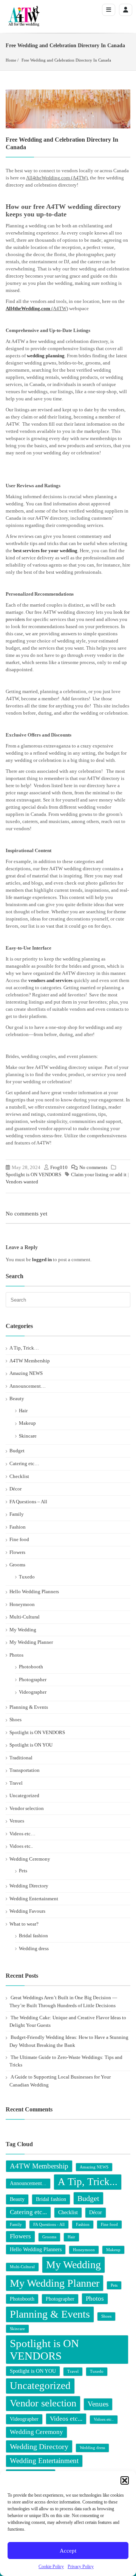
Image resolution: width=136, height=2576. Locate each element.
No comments (93, 1167)
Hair (23, 1411)
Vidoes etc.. (21, 1846)
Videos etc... (66, 2419)
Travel (16, 1783)
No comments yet (26, 1214)
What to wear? (24, 1924)
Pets (23, 1871)
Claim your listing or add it (99, 1174)
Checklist (19, 1476)
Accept (68, 2551)
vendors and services (50, 980)
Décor (15, 1489)
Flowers (17, 1552)
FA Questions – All (28, 1502)
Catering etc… (24, 1463)
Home (11, 60)
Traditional (21, 1758)
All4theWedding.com (28, 308)
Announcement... (28, 2183)
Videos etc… (22, 1834)
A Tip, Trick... (88, 2182)
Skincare (28, 1436)
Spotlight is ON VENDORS (33, 1174)
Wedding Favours (27, 1911)
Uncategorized (24, 1795)
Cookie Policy (51, 2567)
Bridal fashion (33, 1936)
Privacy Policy (81, 2567)
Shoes (15, 1720)
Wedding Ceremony (30, 1859)
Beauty (17, 1398)
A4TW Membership (30, 1361)
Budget (17, 1451)
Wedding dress (34, 1948)
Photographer (33, 1679)
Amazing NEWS (26, 1373)
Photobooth (31, 1667)
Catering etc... (28, 2212)
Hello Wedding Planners (34, 1591)
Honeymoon (22, 1604)
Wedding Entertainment (34, 1899)
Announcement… (28, 1386)
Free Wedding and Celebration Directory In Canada (66, 60)
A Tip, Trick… (24, 1348)
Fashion (18, 1527)
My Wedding (23, 1630)
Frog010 (59, 1167)
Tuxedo (27, 1577)
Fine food (19, 1539)
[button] (125, 2480)
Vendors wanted (22, 1182)
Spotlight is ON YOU (31, 1745)
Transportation (25, 1770)
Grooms (17, 1565)
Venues (17, 1821)
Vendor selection (27, 1808)
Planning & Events (29, 1707)
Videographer (33, 1692)
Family (17, 1514)
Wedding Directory (29, 1886)
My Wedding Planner (31, 1642)
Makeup (27, 1423)
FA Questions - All (49, 2225)
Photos (16, 1655)
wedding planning (45, 356)
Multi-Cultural (25, 1617)
